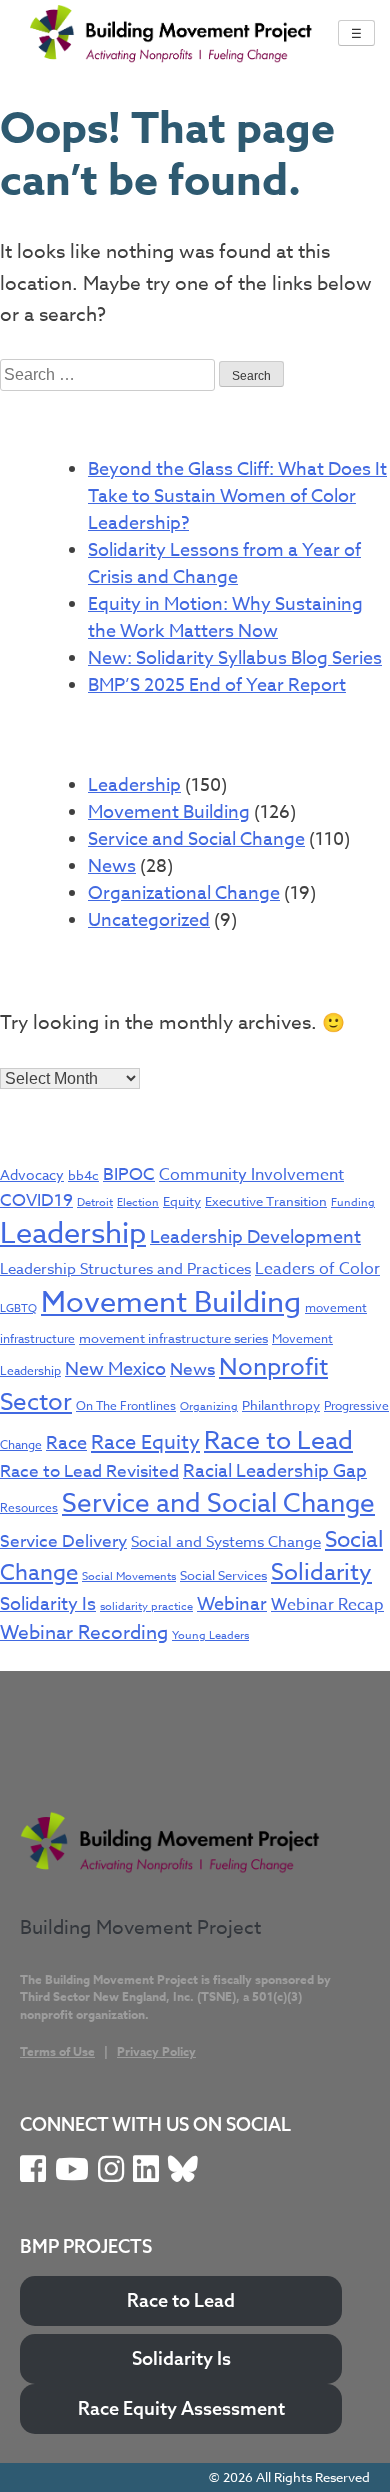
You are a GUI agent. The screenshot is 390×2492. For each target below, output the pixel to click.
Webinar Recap (327, 1605)
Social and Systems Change (226, 1542)
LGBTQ (18, 1308)
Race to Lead (278, 1439)
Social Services (223, 1575)
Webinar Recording (84, 1632)
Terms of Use (57, 2051)
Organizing (209, 1406)
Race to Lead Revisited (89, 1471)
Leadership (134, 785)
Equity (182, 1201)
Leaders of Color (317, 1269)
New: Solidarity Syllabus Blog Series (235, 658)
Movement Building (169, 812)
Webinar (232, 1604)
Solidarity (321, 1573)
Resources (29, 1507)
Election (138, 1202)
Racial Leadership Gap (275, 1471)
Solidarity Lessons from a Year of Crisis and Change (224, 564)
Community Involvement (251, 1175)
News (112, 866)
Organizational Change (184, 893)
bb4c (83, 1175)
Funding (353, 1202)
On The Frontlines (126, 1405)
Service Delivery (63, 1541)
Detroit (95, 1202)
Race (66, 1443)
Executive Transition (266, 1201)
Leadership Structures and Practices (125, 1269)
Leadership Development (255, 1237)
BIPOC (129, 1174)
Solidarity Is (48, 1604)
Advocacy (32, 1174)
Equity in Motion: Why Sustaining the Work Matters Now (225, 618)
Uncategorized (149, 920)
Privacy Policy (156, 2051)
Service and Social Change (196, 839)
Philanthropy (281, 1405)
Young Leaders (210, 1635)
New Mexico (115, 1369)
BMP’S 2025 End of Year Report (217, 685)
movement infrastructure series (173, 1338)
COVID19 (36, 1200)
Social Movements (129, 1576)
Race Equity (145, 1442)
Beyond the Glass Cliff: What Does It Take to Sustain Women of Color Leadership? (237, 496)
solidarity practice (146, 1606)
